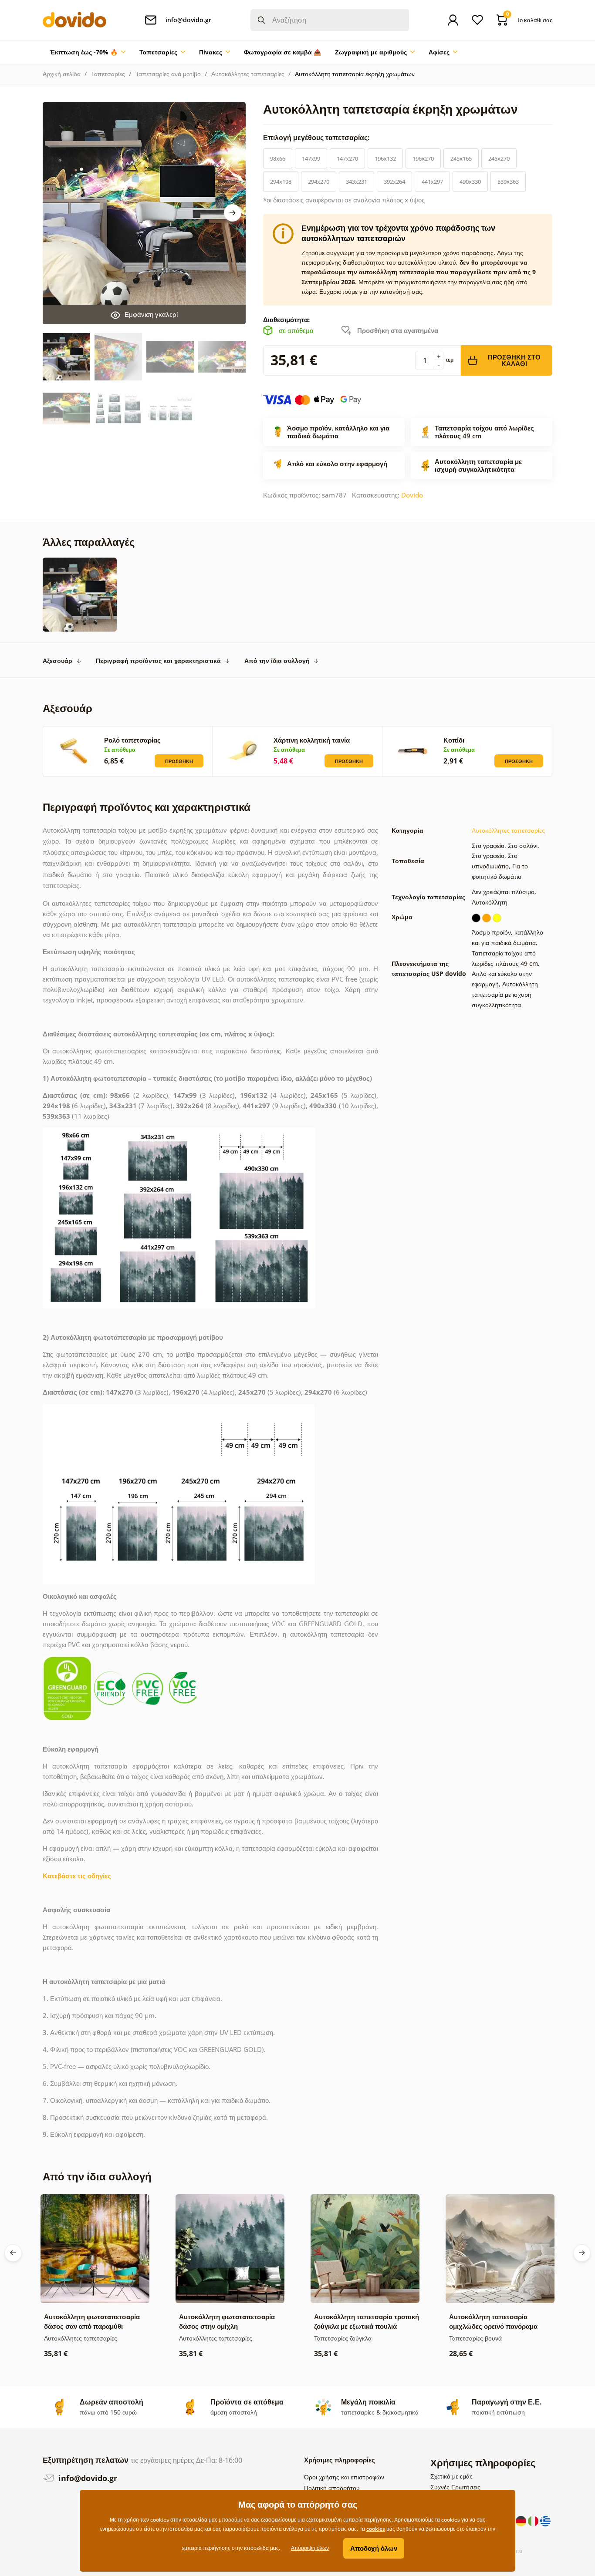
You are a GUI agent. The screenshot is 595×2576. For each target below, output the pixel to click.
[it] (534, 2520)
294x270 (319, 182)
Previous (13, 2253)
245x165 (461, 158)
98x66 (278, 158)
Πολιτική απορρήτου (332, 2488)
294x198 (281, 182)
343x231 (357, 182)
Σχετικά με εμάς (451, 2476)
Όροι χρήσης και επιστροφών (344, 2477)
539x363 (508, 182)
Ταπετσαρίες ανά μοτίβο (168, 74)
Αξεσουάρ (57, 661)
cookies (376, 2529)
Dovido (412, 495)
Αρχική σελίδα (62, 74)
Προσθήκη (179, 761)
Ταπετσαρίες (108, 74)
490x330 (470, 182)
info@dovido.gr (87, 2478)
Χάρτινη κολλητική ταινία (312, 740)
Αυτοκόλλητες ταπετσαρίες (248, 74)
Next (233, 213)
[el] (545, 2520)
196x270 (423, 158)
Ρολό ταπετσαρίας (132, 740)
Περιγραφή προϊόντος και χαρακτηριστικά (158, 661)
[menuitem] (88, 52)
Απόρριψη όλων (310, 2548)
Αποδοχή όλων (374, 2548)
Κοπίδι (454, 740)
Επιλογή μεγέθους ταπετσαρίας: (317, 138)
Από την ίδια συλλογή (277, 661)
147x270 (347, 158)
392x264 (394, 182)
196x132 (385, 158)
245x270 (499, 158)
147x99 (311, 158)
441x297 (432, 182)
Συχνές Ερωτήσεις (455, 2487)
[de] (522, 2520)
